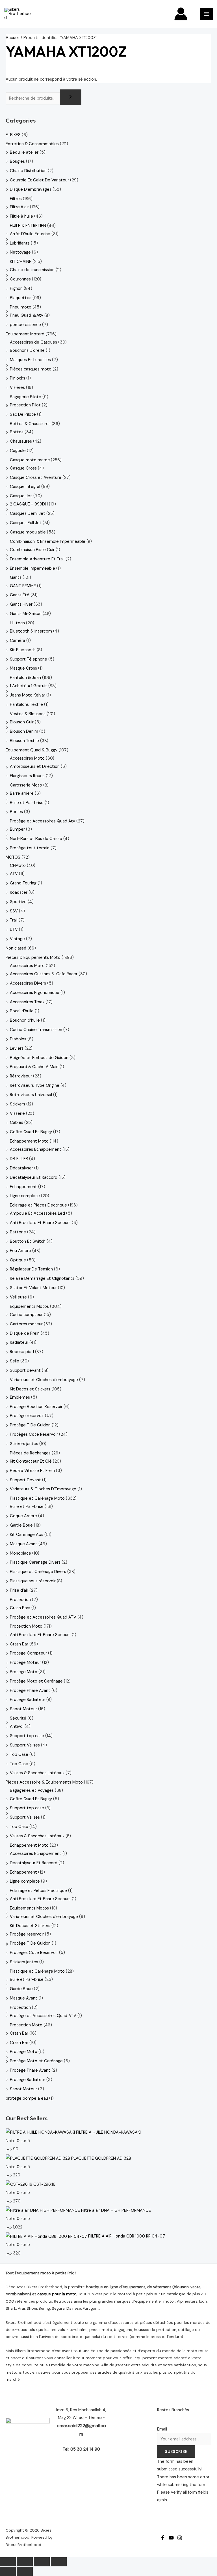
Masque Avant (24, 1544)
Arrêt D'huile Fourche (30, 234)
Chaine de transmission (32, 270)
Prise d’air (19, 1590)
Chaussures (21, 441)
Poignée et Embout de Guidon (39, 1058)
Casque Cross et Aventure (36, 478)
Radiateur (19, 1342)
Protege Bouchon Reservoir (36, 1407)
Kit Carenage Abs (27, 1535)
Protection (20, 1600)
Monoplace (20, 1553)
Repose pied (22, 1352)
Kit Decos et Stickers (30, 1389)
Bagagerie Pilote (26, 397)
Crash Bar (19, 1644)
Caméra (18, 641)
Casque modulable (28, 532)
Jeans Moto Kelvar (28, 695)
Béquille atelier (24, 152)
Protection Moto (26, 1626)
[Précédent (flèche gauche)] (8, 2571)
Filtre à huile (21, 216)
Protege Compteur (28, 1653)
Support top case (27, 1736)
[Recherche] (71, 97)
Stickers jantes (24, 1444)
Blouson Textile (24, 741)
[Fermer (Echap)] (59, 2562)
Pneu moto (21, 307)
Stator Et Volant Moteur (33, 1288)
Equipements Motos (29, 1307)
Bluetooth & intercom (31, 631)
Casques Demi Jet (28, 514)
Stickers (18, 1104)
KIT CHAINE (21, 262)
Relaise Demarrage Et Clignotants (42, 1279)
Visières (17, 388)
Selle (15, 1361)
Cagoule (18, 451)
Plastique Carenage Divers (35, 1562)
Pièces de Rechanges (30, 1453)
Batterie (18, 1232)
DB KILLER (19, 1159)
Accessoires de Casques (33, 342)
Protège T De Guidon (30, 1425)
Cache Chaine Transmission (36, 1030)
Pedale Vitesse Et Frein (32, 1471)
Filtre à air (19, 207)
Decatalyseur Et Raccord (34, 1177)
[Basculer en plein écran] (25, 2562)
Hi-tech (17, 623)
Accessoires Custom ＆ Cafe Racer (44, 974)
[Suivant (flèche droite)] (25, 2571)
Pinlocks (18, 378)
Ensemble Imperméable (32, 568)
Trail (14, 920)
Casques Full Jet (26, 523)
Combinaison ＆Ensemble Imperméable (48, 542)
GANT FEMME (23, 586)
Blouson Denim (24, 731)
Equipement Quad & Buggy (32, 750)
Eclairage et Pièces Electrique (38, 1205)
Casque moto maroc (30, 460)
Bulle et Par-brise (27, 803)
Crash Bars (20, 1608)
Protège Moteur (25, 1663)
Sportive (18, 902)
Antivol (17, 1727)
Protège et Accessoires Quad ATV (43, 1617)
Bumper (17, 829)
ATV (14, 874)
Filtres (16, 199)
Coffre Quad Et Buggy (31, 1132)
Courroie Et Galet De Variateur (39, 180)
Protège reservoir (27, 1416)
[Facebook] (163, 2538)
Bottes (17, 432)
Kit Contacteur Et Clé (31, 1461)
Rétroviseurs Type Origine (35, 1086)
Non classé (16, 948)
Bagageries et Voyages (32, 1790)
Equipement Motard (25, 334)
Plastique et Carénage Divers (38, 1572)
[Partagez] (42, 2562)
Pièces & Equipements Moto (33, 958)
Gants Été (20, 595)
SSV (14, 911)
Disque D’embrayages (31, 189)
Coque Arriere (23, 1516)
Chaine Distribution (28, 171)
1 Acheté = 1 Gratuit (29, 686)
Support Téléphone (29, 659)
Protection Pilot (25, 405)
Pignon (16, 289)
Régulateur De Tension (31, 1269)
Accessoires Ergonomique (35, 993)
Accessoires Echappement (36, 1149)
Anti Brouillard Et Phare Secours (40, 1223)
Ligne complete (25, 1196)
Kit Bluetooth (23, 650)
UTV (14, 930)
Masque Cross (23, 668)
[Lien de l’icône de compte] (181, 14)
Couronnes (20, 279)
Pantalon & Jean (25, 678)
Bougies (17, 161)
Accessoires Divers (28, 983)
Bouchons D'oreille (27, 351)
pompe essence (25, 325)
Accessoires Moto (27, 758)
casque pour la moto (57, 2294)
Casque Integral (25, 487)
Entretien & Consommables (32, 144)
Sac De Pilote (23, 414)
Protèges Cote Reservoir (34, 1434)
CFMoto (18, 866)
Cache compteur (26, 1315)
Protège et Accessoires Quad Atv (43, 821)
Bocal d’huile (22, 1011)
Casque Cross (23, 468)
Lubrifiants (20, 243)
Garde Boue (21, 1525)
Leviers (17, 1048)
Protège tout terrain (30, 848)
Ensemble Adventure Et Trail (37, 559)
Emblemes (20, 1397)
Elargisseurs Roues (27, 776)
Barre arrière (22, 793)
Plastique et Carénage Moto (37, 1498)
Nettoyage (20, 252)
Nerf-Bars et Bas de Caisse (36, 839)
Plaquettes (21, 298)
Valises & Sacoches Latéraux (37, 1773)
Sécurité (18, 1718)
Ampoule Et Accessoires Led (37, 1213)
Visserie (17, 1114)
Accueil (13, 38)
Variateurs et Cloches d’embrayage (44, 1380)
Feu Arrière (20, 1251)
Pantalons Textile (26, 705)
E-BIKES (13, 135)
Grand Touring (23, 883)
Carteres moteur (26, 1324)
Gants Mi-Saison (26, 614)
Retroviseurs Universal (31, 1095)
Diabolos (18, 1039)
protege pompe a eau (27, 2098)
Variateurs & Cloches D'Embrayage (43, 1489)
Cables (17, 1123)
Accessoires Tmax (27, 1002)
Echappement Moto (29, 1141)
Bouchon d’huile (25, 1020)
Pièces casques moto (31, 369)
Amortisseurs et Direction (35, 767)
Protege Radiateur (28, 1700)
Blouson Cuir (22, 722)
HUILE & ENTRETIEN (28, 226)
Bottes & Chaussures (30, 424)
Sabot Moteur (23, 1709)
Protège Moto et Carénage (36, 1681)
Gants (16, 577)
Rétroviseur (21, 1076)
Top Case (19, 1755)
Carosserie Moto (26, 785)
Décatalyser (21, 1168)
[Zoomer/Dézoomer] (8, 2562)
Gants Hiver (21, 604)
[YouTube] (171, 2538)
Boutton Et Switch (28, 1241)
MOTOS (13, 857)
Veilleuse (18, 1297)
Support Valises (25, 1745)
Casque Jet (21, 496)
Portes (16, 812)
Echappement (23, 1187)
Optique (18, 1260)
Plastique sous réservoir (33, 1581)
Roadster (19, 892)
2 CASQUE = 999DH (29, 504)
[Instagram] (180, 2538)
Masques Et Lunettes (30, 360)
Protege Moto (24, 1672)
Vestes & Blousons (28, 714)
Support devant (25, 1370)
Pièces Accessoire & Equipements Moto (44, 1782)
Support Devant (25, 1480)
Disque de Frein (25, 1333)
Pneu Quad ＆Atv (27, 315)
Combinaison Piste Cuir (32, 550)
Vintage (17, 939)
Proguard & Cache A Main (34, 1067)
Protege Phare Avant (30, 1691)
